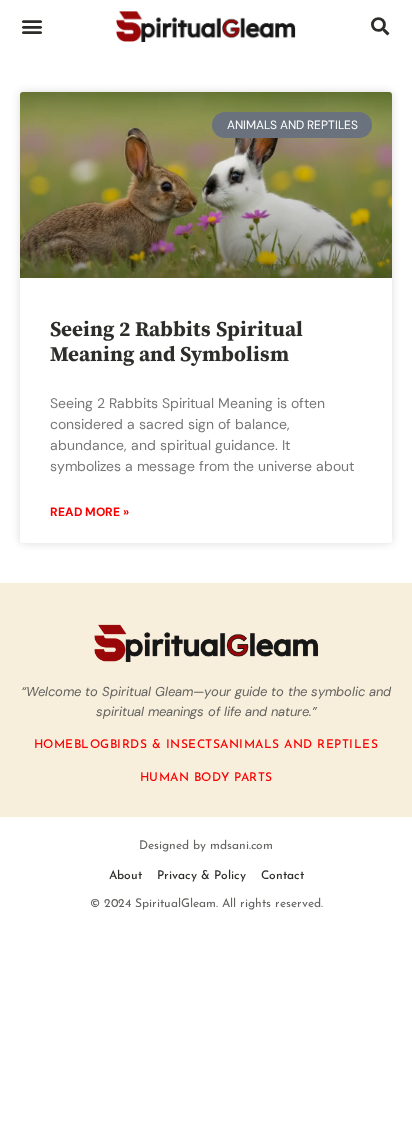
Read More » (89, 512)
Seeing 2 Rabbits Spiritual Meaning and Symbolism (176, 342)
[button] (31, 25)
